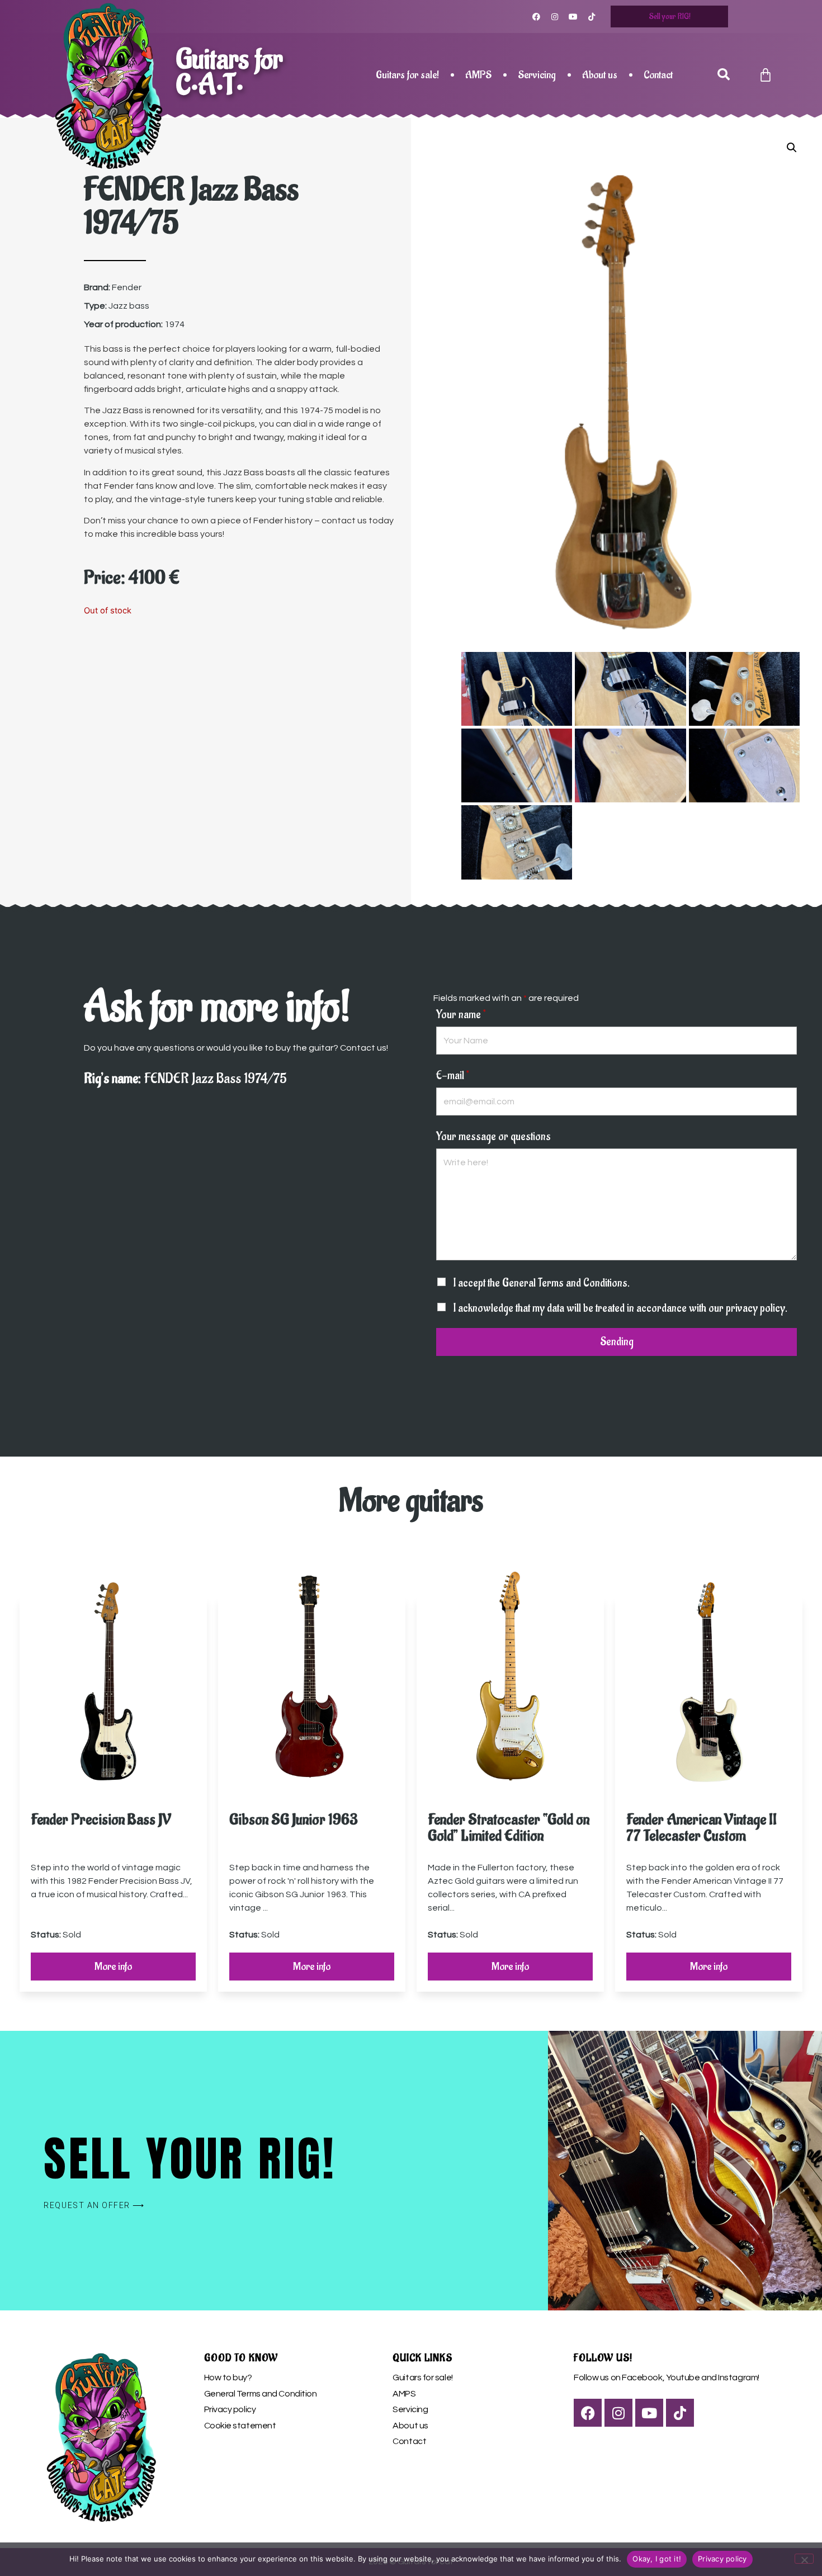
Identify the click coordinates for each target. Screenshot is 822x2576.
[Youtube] (573, 17)
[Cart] (766, 75)
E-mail (453, 1076)
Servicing (537, 75)
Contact (658, 75)
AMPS (478, 75)
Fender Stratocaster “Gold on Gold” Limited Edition (509, 1828)
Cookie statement (240, 2426)
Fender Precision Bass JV (101, 1820)
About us (600, 75)
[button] (723, 75)
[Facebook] (536, 17)
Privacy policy (230, 2409)
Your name (461, 1015)
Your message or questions (493, 1137)
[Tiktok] (592, 17)
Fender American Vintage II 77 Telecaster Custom (701, 1828)
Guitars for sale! (407, 75)
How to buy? (228, 2378)
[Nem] (804, 2559)
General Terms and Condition (261, 2394)
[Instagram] (555, 17)
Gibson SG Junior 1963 (294, 1820)
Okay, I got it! (657, 2559)
